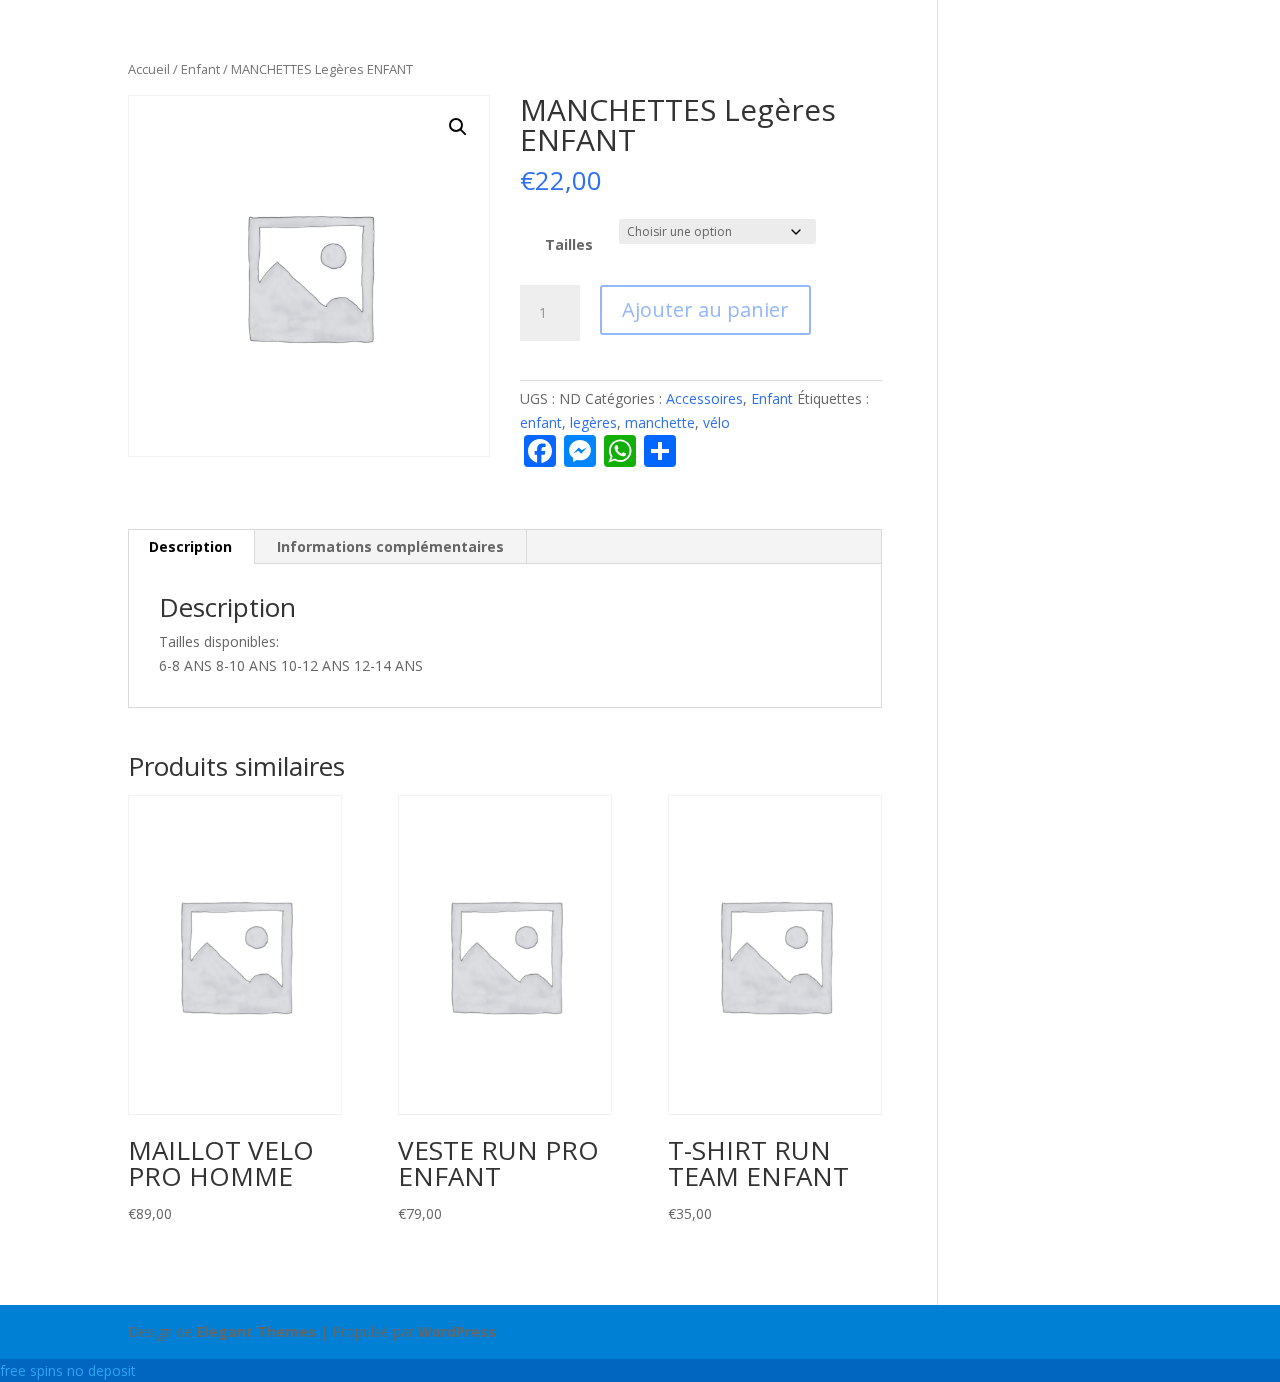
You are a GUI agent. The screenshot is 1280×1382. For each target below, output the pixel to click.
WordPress (457, 1331)
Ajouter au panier (705, 309)
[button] (458, 127)
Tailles (569, 244)
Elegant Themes (256, 1331)
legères (593, 422)
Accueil (149, 69)
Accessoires (704, 398)
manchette (660, 422)
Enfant (200, 69)
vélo (716, 422)
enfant (541, 422)
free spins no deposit (68, 1370)
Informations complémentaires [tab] (390, 546)
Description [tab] (190, 546)
